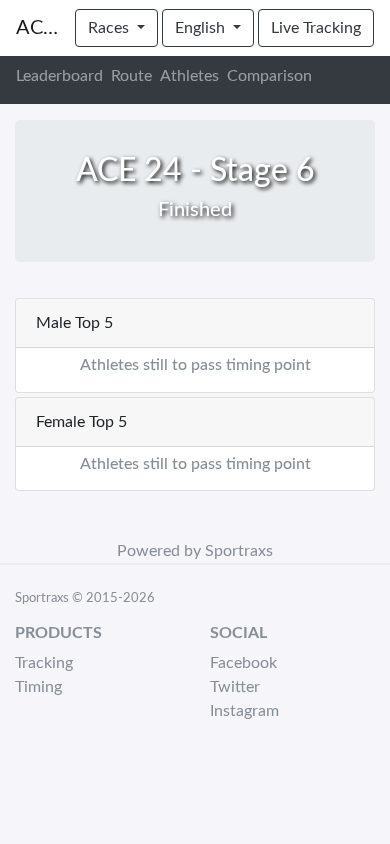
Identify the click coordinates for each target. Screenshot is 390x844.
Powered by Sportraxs (195, 551)
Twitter (235, 687)
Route (131, 76)
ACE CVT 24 (37, 28)
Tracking (44, 663)
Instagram (244, 711)
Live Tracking (316, 28)
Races (110, 28)
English (202, 28)
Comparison (269, 76)
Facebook (243, 663)
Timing (38, 687)
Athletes (189, 76)
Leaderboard (59, 76)
